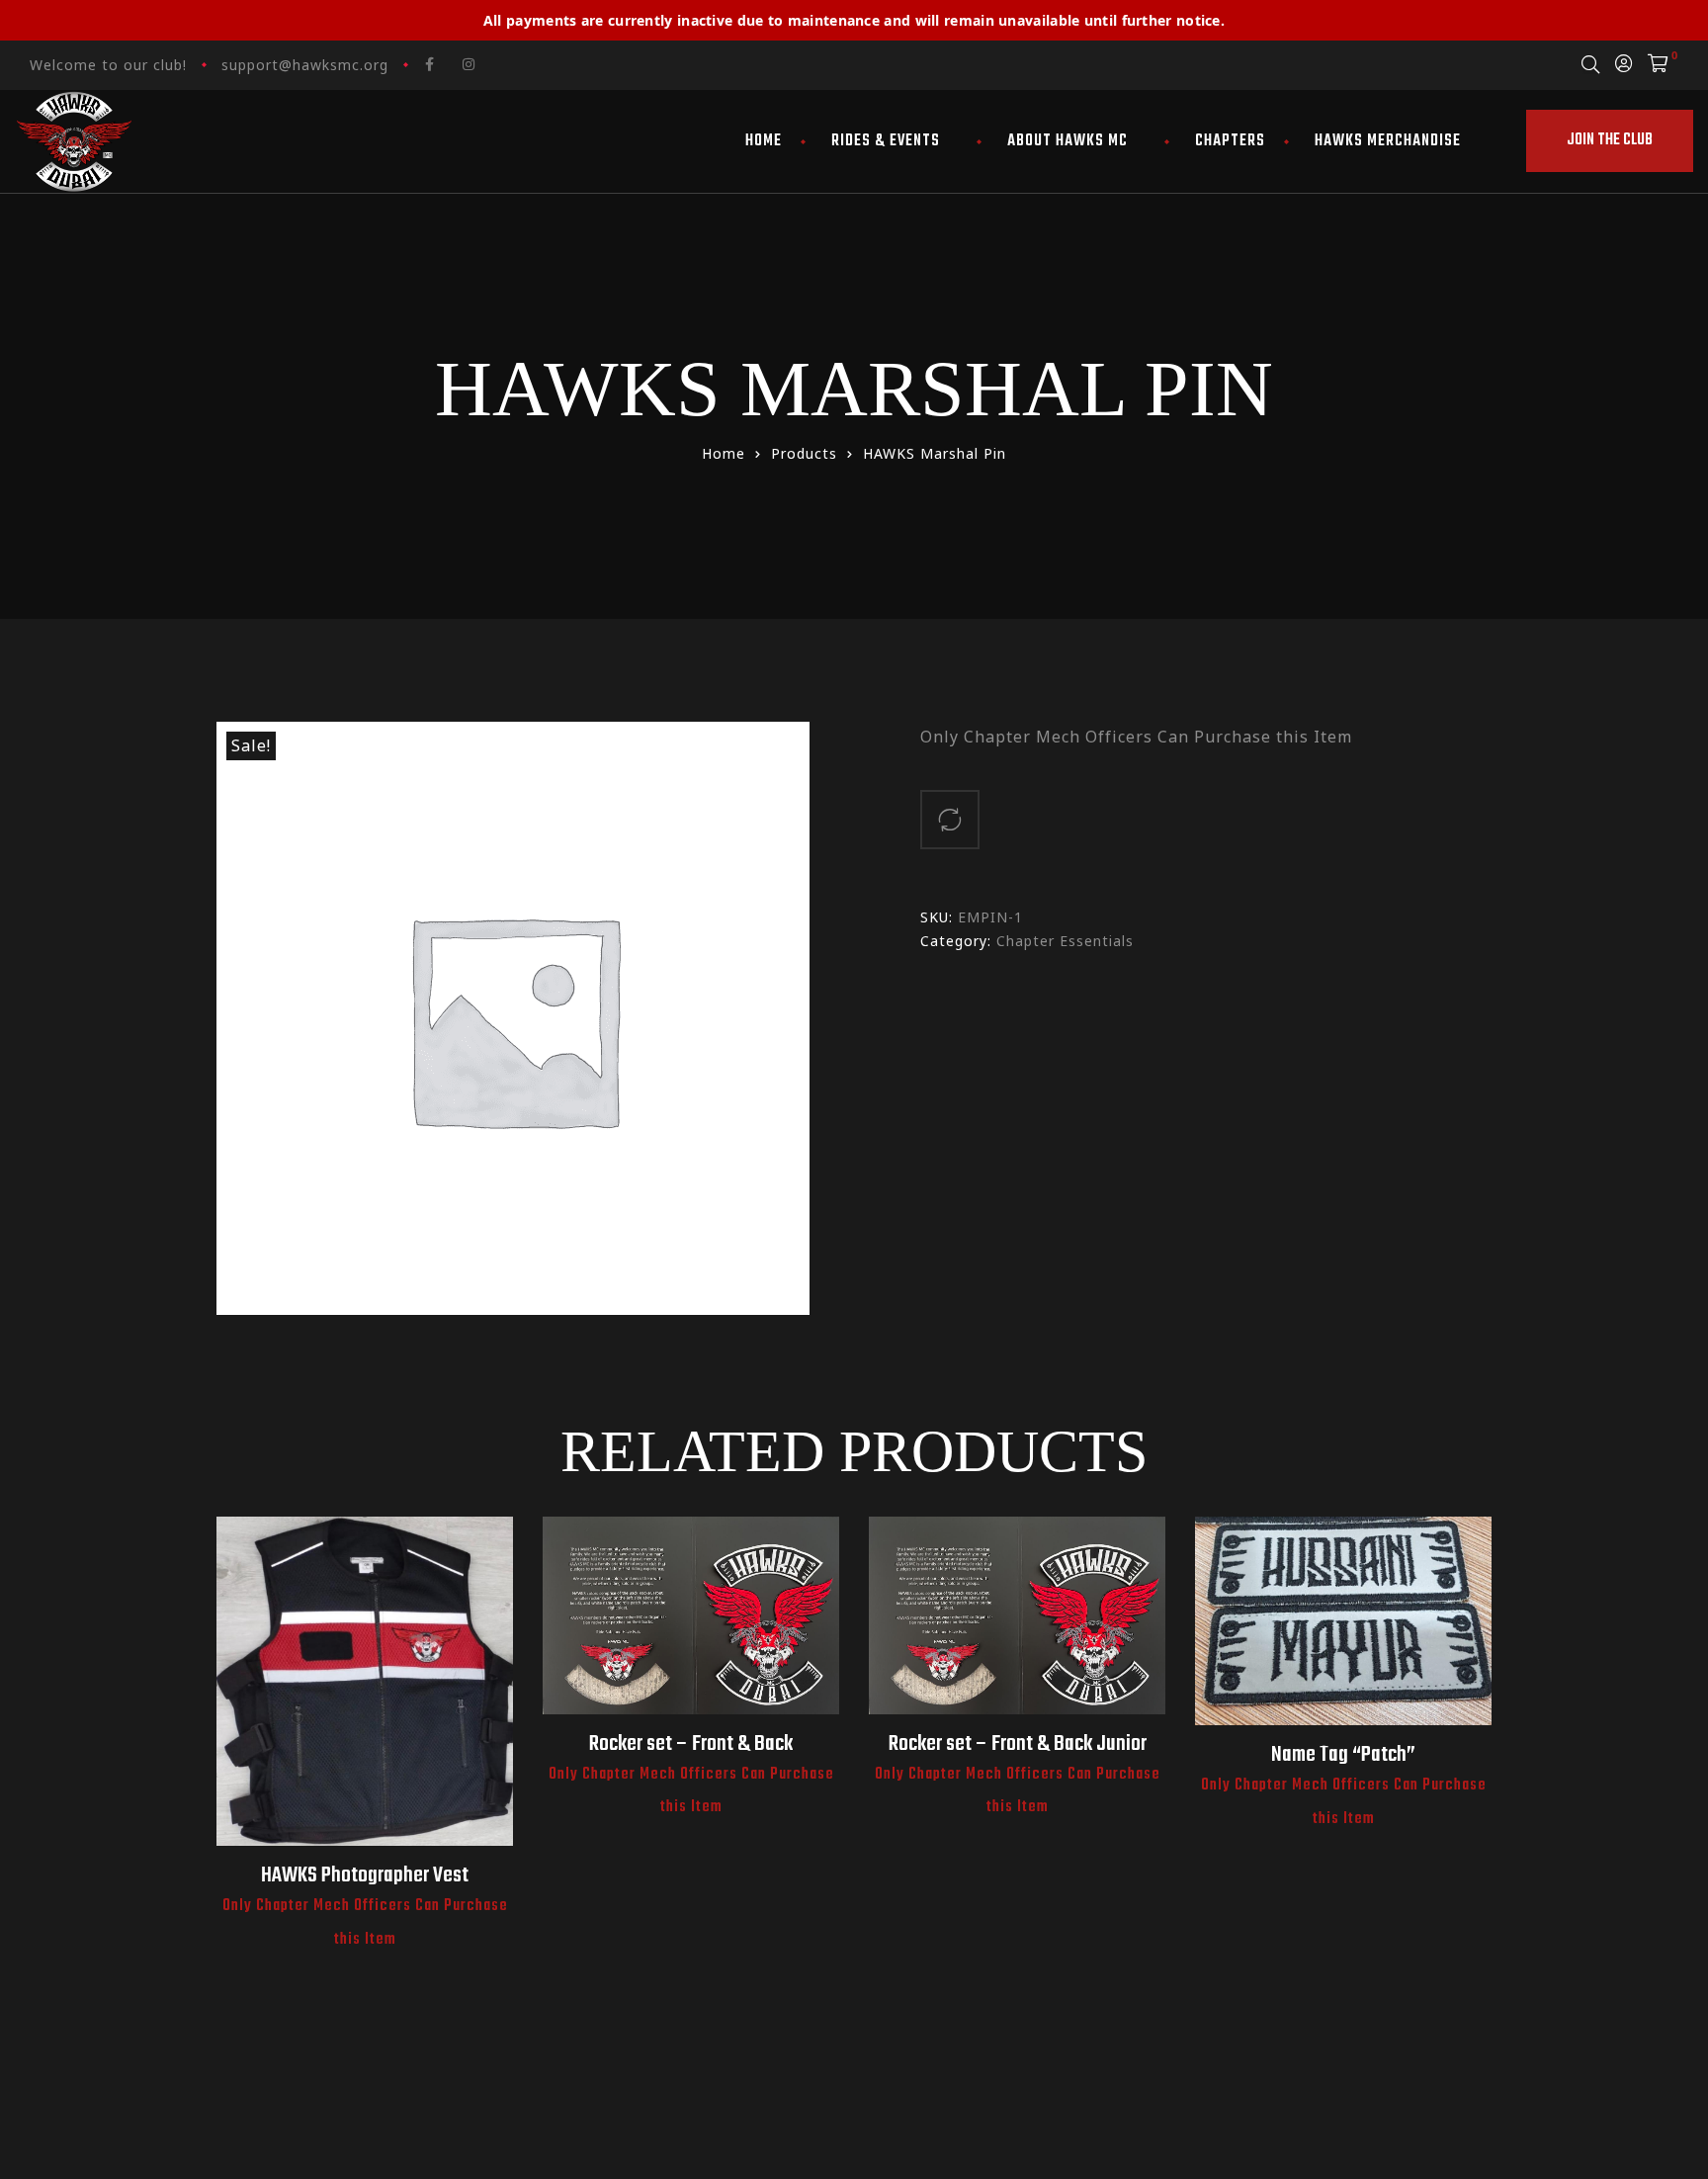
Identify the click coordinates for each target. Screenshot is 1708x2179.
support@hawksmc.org (305, 65)
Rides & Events (886, 141)
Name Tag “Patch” (1343, 1755)
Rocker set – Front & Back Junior (1018, 1744)
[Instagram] (469, 64)
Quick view (317, 1705)
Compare (950, 820)
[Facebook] (430, 64)
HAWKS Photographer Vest (365, 1875)
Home (764, 141)
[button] (1610, 141)
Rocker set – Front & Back (691, 1744)
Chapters (1230, 141)
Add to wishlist (365, 1705)
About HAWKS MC (1067, 141)
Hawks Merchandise (1388, 141)
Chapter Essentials (1065, 941)
